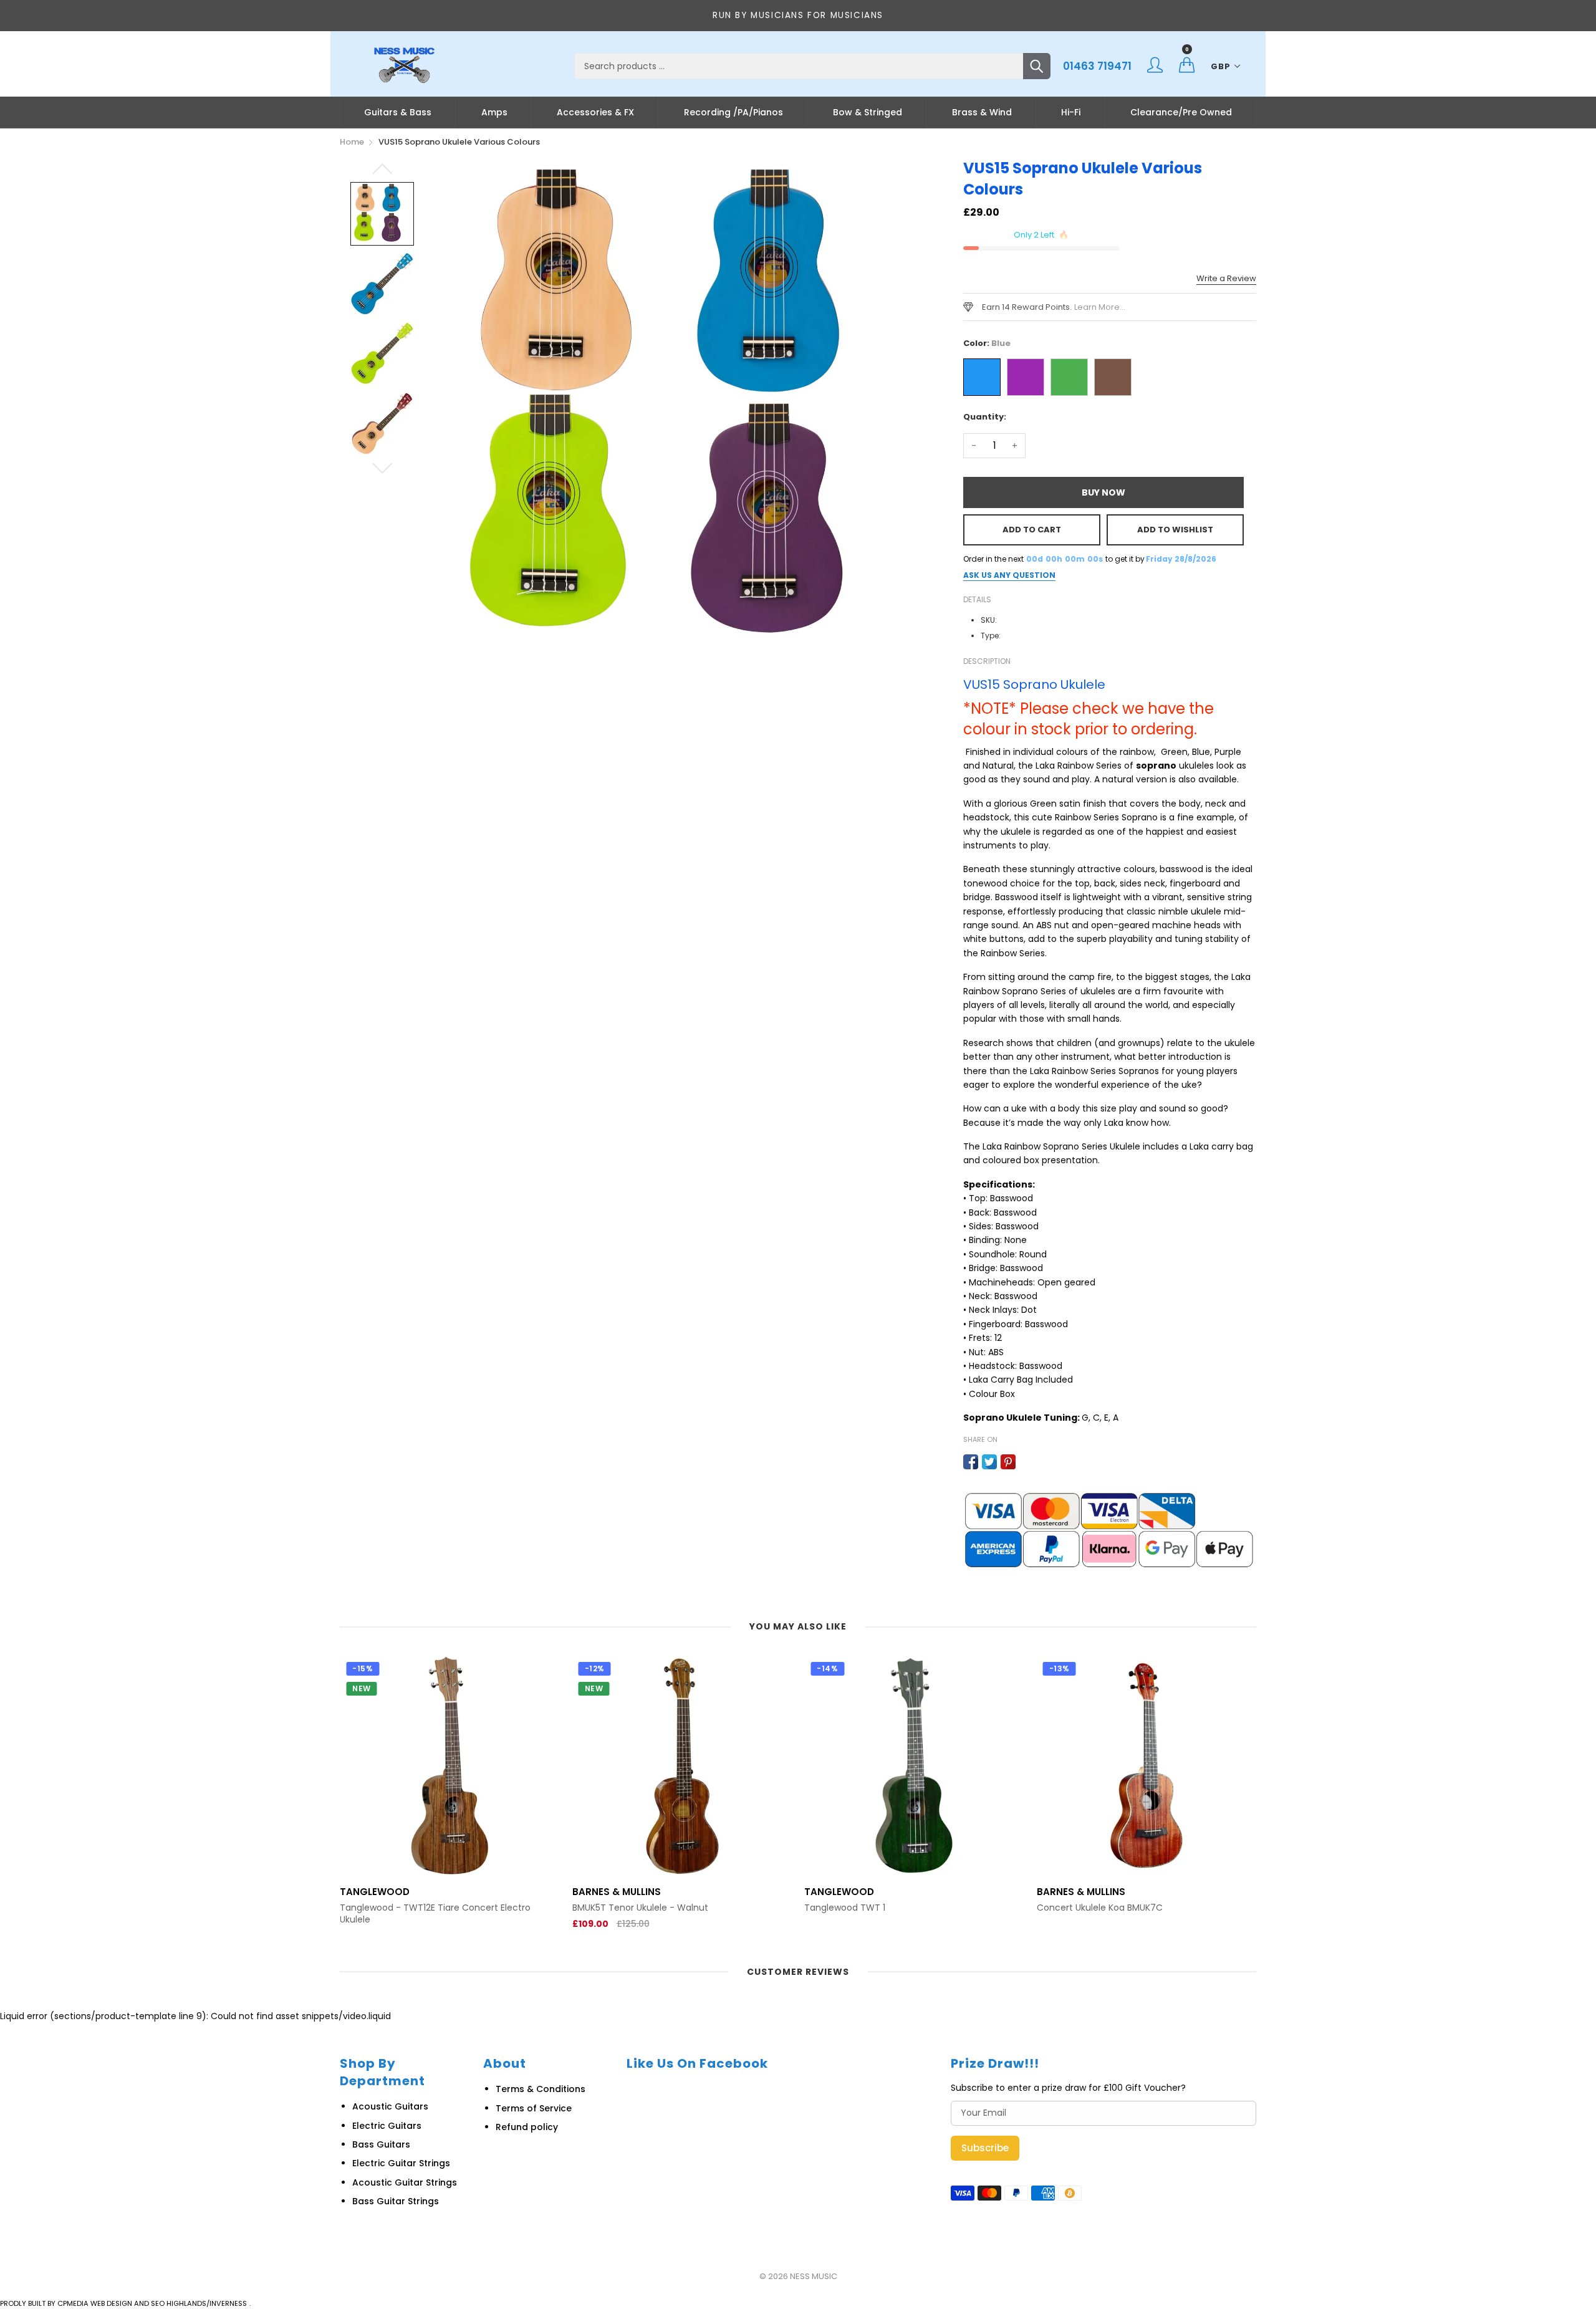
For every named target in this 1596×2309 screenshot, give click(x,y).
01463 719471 (1097, 66)
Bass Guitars (381, 2144)
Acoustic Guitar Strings (405, 2182)
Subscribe (985, 2148)
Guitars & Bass (398, 112)
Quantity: (985, 417)
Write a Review (1226, 278)
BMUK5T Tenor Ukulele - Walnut (408, 1908)
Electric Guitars (387, 2126)
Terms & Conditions (541, 2089)
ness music (814, 2276)
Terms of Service (534, 2108)
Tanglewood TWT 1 (613, 1908)
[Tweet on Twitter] (989, 1462)
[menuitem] (398, 112)
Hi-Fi (1071, 112)
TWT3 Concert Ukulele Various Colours (1120, 1908)
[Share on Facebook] (971, 1462)
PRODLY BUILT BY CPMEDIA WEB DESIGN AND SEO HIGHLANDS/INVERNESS (123, 2303)
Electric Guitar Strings (401, 2163)
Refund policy (527, 2127)
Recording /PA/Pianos (733, 112)
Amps (494, 112)
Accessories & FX (595, 112)
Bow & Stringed (868, 112)
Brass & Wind (982, 112)
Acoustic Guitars (390, 2106)
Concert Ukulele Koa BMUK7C (867, 1908)
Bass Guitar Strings (396, 2201)
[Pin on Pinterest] (1008, 1462)
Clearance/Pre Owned (1181, 112)
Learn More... (1100, 307)
